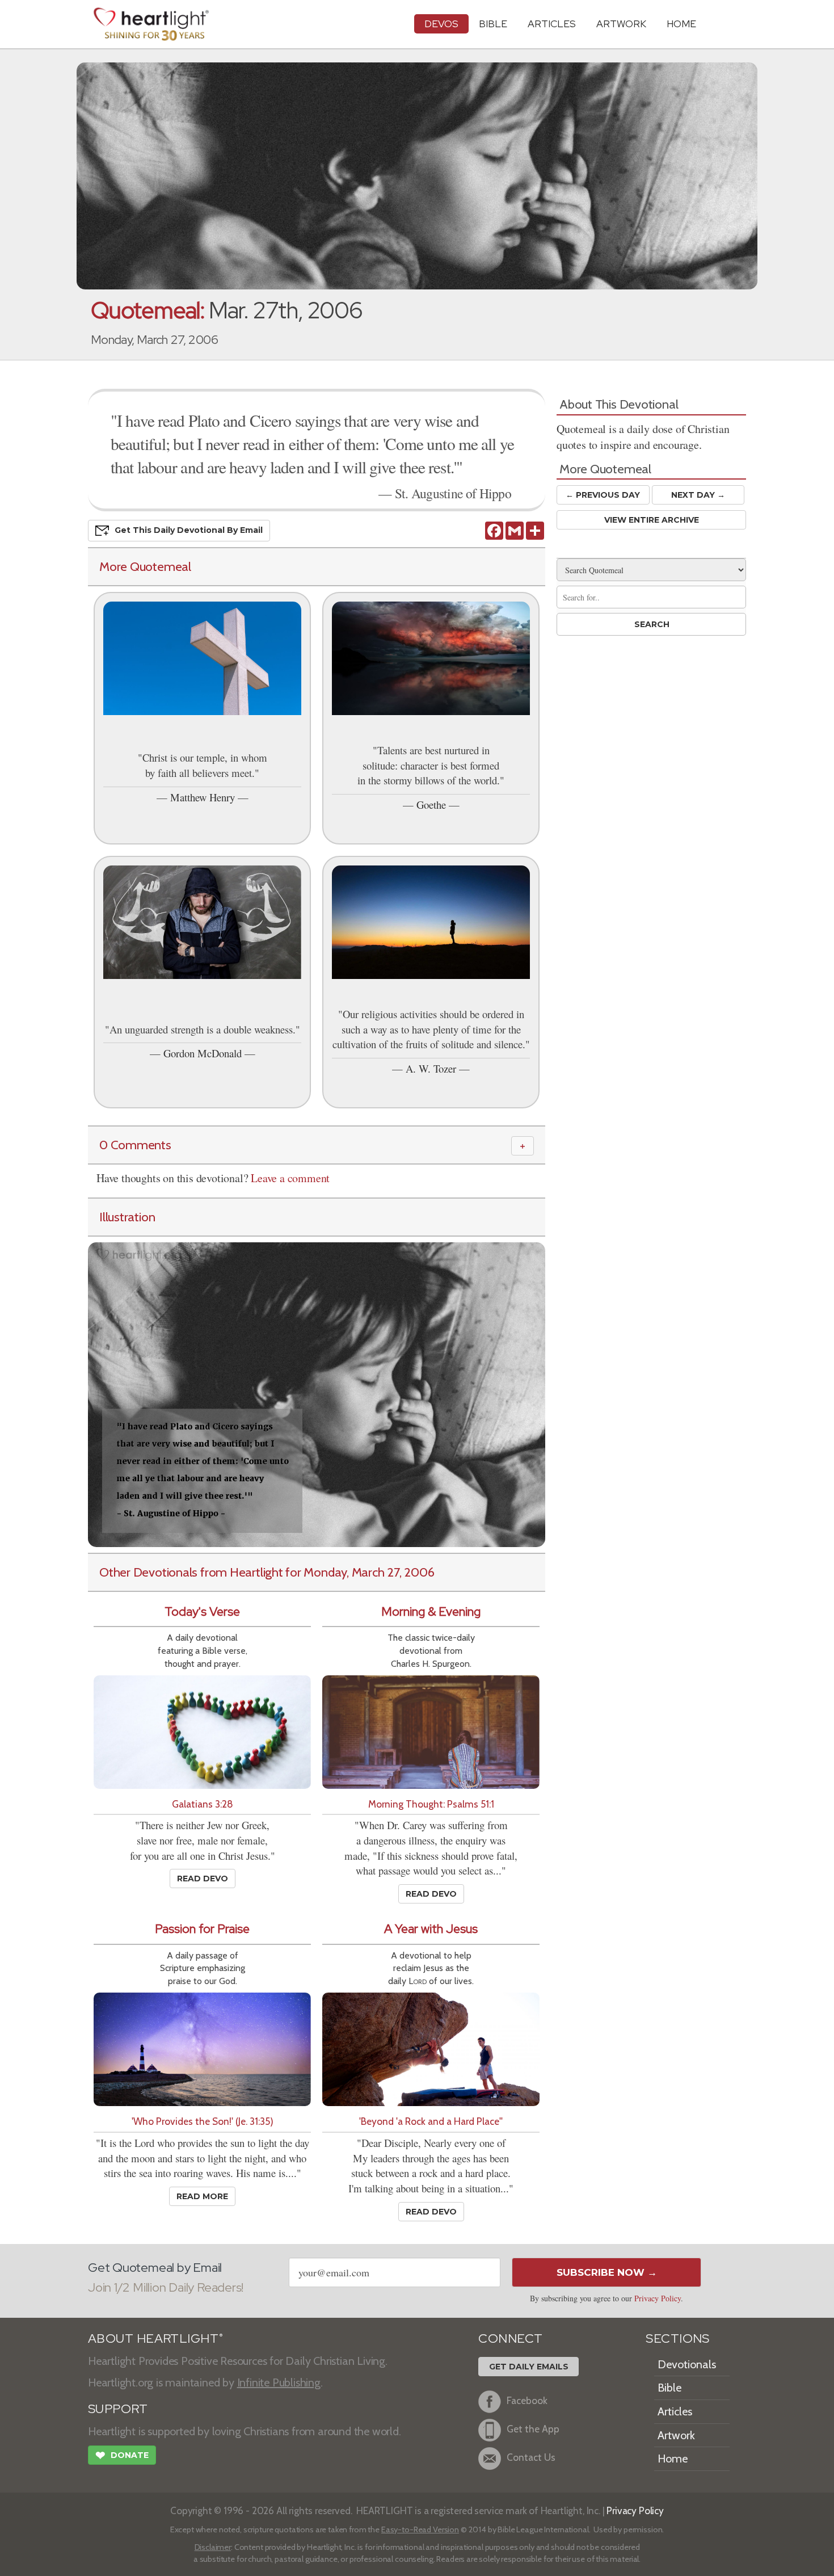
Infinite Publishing (279, 2382)
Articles (552, 24)
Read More (202, 2196)
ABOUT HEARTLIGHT (155, 2338)
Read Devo (203, 1879)
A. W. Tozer (431, 1068)
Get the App (533, 2429)
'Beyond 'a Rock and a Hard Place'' (431, 2121)
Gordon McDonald (203, 1053)
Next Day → (698, 495)
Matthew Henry (203, 797)
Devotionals (687, 2364)
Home (673, 2459)
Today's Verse (202, 1611)
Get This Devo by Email (189, 530)
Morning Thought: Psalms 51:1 (431, 1804)
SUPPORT (118, 2409)
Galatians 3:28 (203, 1804)
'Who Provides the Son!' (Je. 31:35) (203, 2121)
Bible (493, 24)
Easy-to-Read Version (420, 2529)
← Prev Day (603, 495)
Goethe (431, 804)
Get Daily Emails (529, 2367)
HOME (681, 24)
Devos (441, 24)
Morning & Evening (431, 1611)
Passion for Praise (202, 1929)
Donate (122, 2455)
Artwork (621, 24)
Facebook (527, 2400)
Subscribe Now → (607, 2272)
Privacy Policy (658, 2298)
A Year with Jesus (431, 1929)
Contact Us (531, 2457)
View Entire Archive (652, 520)
